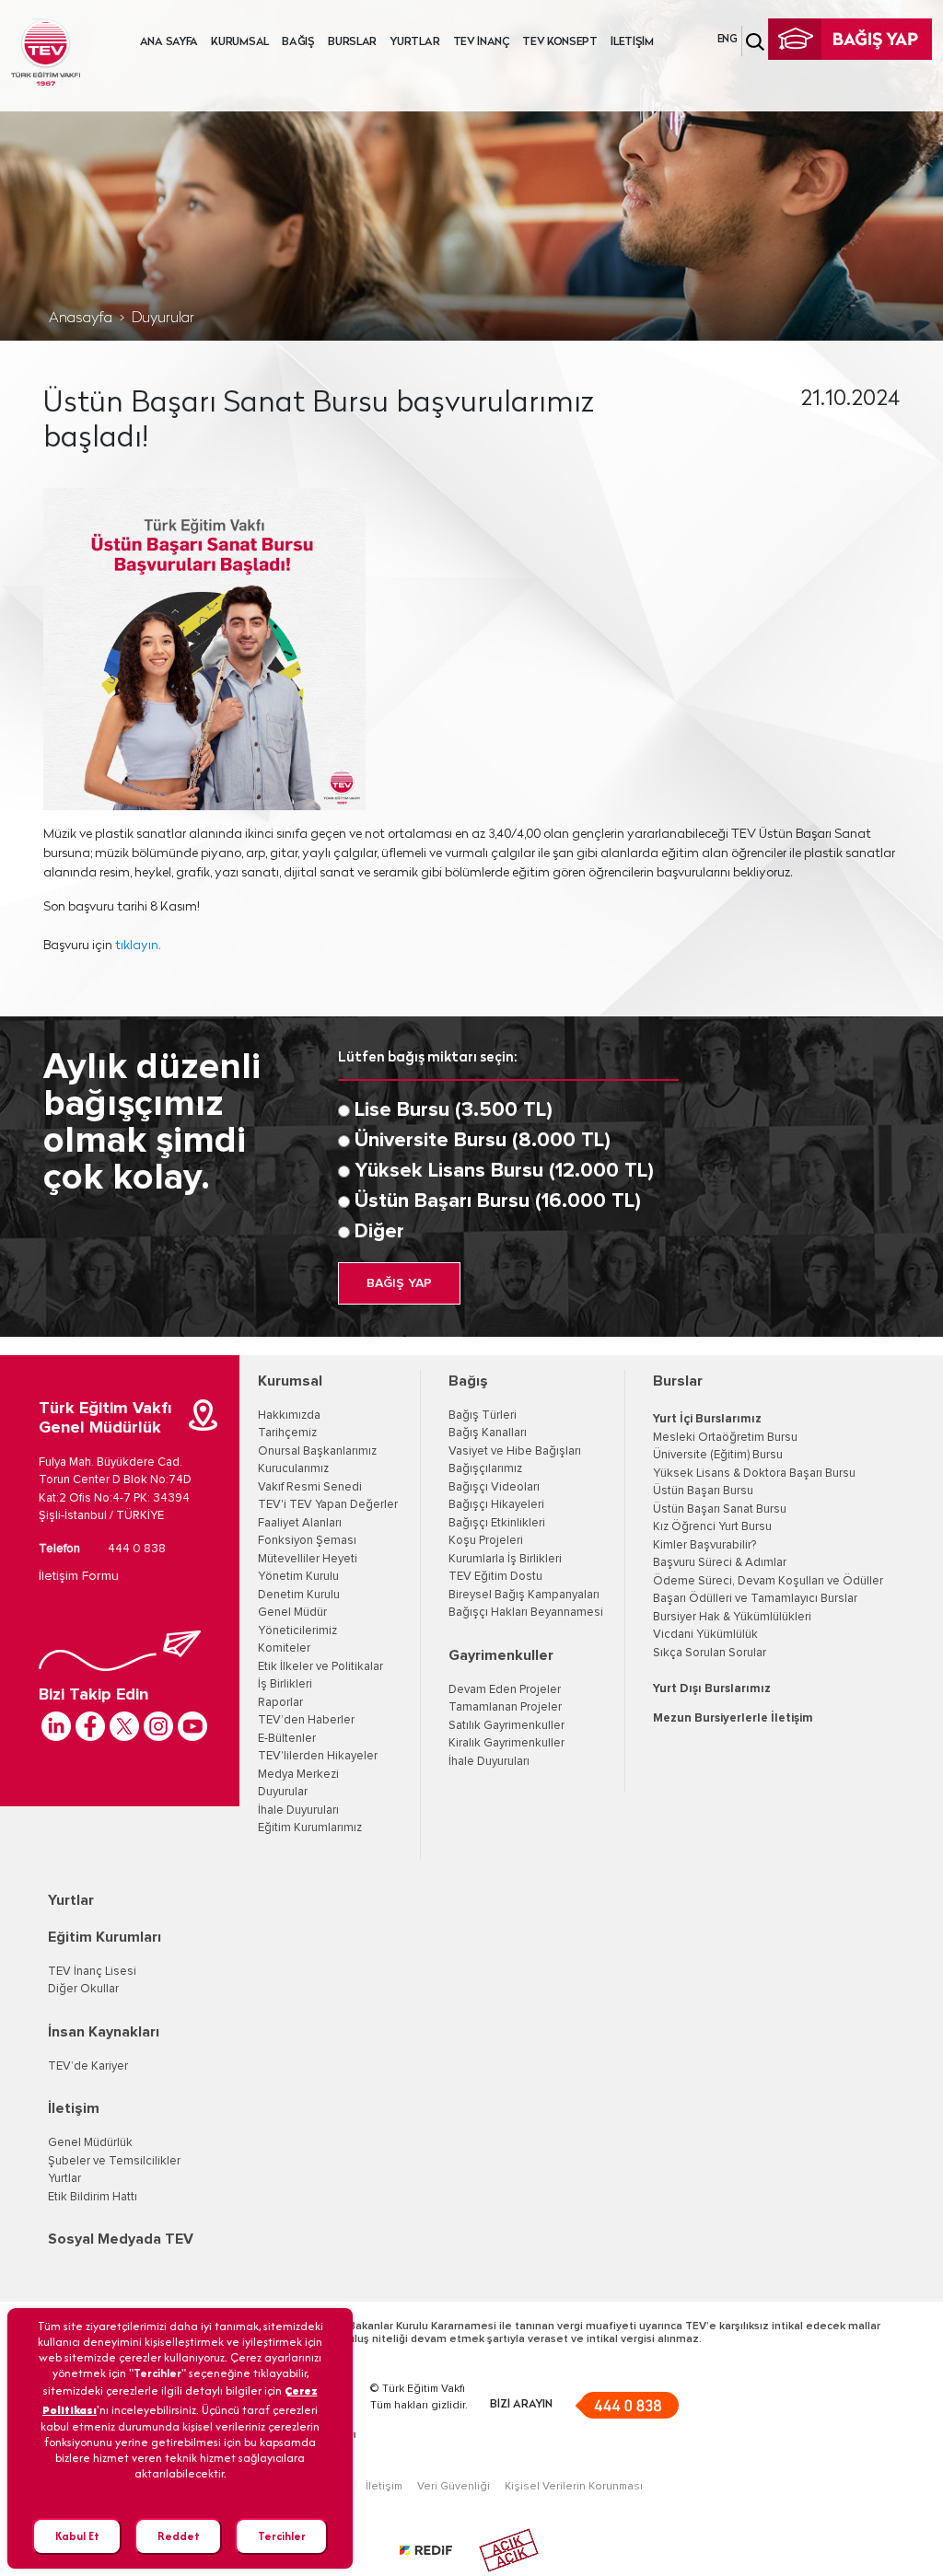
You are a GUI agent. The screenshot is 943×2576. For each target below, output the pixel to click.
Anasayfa (81, 319)
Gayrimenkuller (501, 1655)
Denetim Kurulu (299, 1595)
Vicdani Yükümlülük (705, 1635)
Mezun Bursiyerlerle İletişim (733, 1718)
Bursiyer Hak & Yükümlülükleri (732, 1617)
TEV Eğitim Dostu (495, 1577)
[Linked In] (56, 1726)
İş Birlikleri (285, 1684)
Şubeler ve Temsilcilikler (114, 2161)
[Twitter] (124, 1726)
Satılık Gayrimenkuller (506, 1726)
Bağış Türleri (483, 1416)
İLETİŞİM (632, 42)
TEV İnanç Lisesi (92, 1972)
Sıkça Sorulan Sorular (710, 1653)
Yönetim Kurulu (298, 1577)
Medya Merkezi (298, 1775)
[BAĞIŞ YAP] (850, 40)
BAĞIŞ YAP (399, 1283)
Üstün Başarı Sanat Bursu (720, 1509)
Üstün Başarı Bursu (703, 1491)
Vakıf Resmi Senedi (310, 1487)
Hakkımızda (289, 1416)
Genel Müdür (292, 1613)
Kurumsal (290, 1381)
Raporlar (280, 1703)
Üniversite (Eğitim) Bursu (718, 1455)
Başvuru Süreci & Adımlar (720, 1563)
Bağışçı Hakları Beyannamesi (526, 1613)
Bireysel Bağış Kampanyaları (524, 1595)
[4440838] (627, 2405)
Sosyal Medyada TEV (121, 2239)
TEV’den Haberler (306, 1720)
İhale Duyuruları (298, 1810)
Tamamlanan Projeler (505, 1707)
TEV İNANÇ (481, 42)
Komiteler (284, 1648)
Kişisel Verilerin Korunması (574, 2487)
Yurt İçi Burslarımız (707, 1419)
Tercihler (282, 2536)
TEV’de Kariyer (88, 2066)
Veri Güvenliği (454, 2487)
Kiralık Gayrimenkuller (506, 1743)
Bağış (468, 1381)
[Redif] (437, 2550)
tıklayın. (139, 946)
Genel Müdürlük (90, 2143)
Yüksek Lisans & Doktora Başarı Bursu (754, 1474)
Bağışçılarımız (485, 1469)
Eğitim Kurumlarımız (310, 1828)
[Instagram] (158, 1726)
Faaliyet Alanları (300, 1523)
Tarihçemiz (287, 1433)
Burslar (678, 1381)
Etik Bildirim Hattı (93, 2197)
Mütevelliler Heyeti (308, 1559)
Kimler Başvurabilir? (704, 1545)
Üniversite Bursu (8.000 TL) (483, 1141)
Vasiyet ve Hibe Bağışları (515, 1451)
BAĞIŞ (298, 42)
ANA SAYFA (169, 42)
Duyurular (163, 319)
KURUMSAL (240, 42)
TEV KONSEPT (560, 42)
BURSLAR (352, 42)
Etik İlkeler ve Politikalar (320, 1667)
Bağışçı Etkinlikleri (497, 1523)
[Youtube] (192, 1726)
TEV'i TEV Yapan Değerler (328, 1505)
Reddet (179, 2536)
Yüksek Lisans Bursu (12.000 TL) (504, 1171)
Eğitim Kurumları (105, 1937)
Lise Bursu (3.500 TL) (454, 1110)
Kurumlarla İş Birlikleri (505, 1559)
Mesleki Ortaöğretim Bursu (725, 1438)
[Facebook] (90, 1726)
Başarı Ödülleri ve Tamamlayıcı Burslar (755, 1599)
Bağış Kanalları (488, 1433)
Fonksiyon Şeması (307, 1541)
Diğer (379, 1232)
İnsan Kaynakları (104, 2032)
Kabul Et (77, 2536)
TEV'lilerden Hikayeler (318, 1756)
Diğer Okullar (83, 1989)
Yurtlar (71, 1900)
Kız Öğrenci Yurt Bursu (712, 1527)
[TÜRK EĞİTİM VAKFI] (46, 53)
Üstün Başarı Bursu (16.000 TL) (498, 1201)
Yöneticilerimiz (297, 1631)
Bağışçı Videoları (494, 1487)
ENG (728, 40)
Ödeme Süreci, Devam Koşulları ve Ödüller (768, 1581)
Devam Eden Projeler (505, 1690)
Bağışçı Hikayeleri (496, 1505)
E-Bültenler (287, 1739)
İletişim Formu (79, 1576)
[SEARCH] (755, 42)
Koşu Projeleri (486, 1541)
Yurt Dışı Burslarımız (712, 1689)
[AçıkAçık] (509, 2550)
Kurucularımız (293, 1469)
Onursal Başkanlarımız (317, 1451)
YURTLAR (414, 42)
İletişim (74, 2108)
